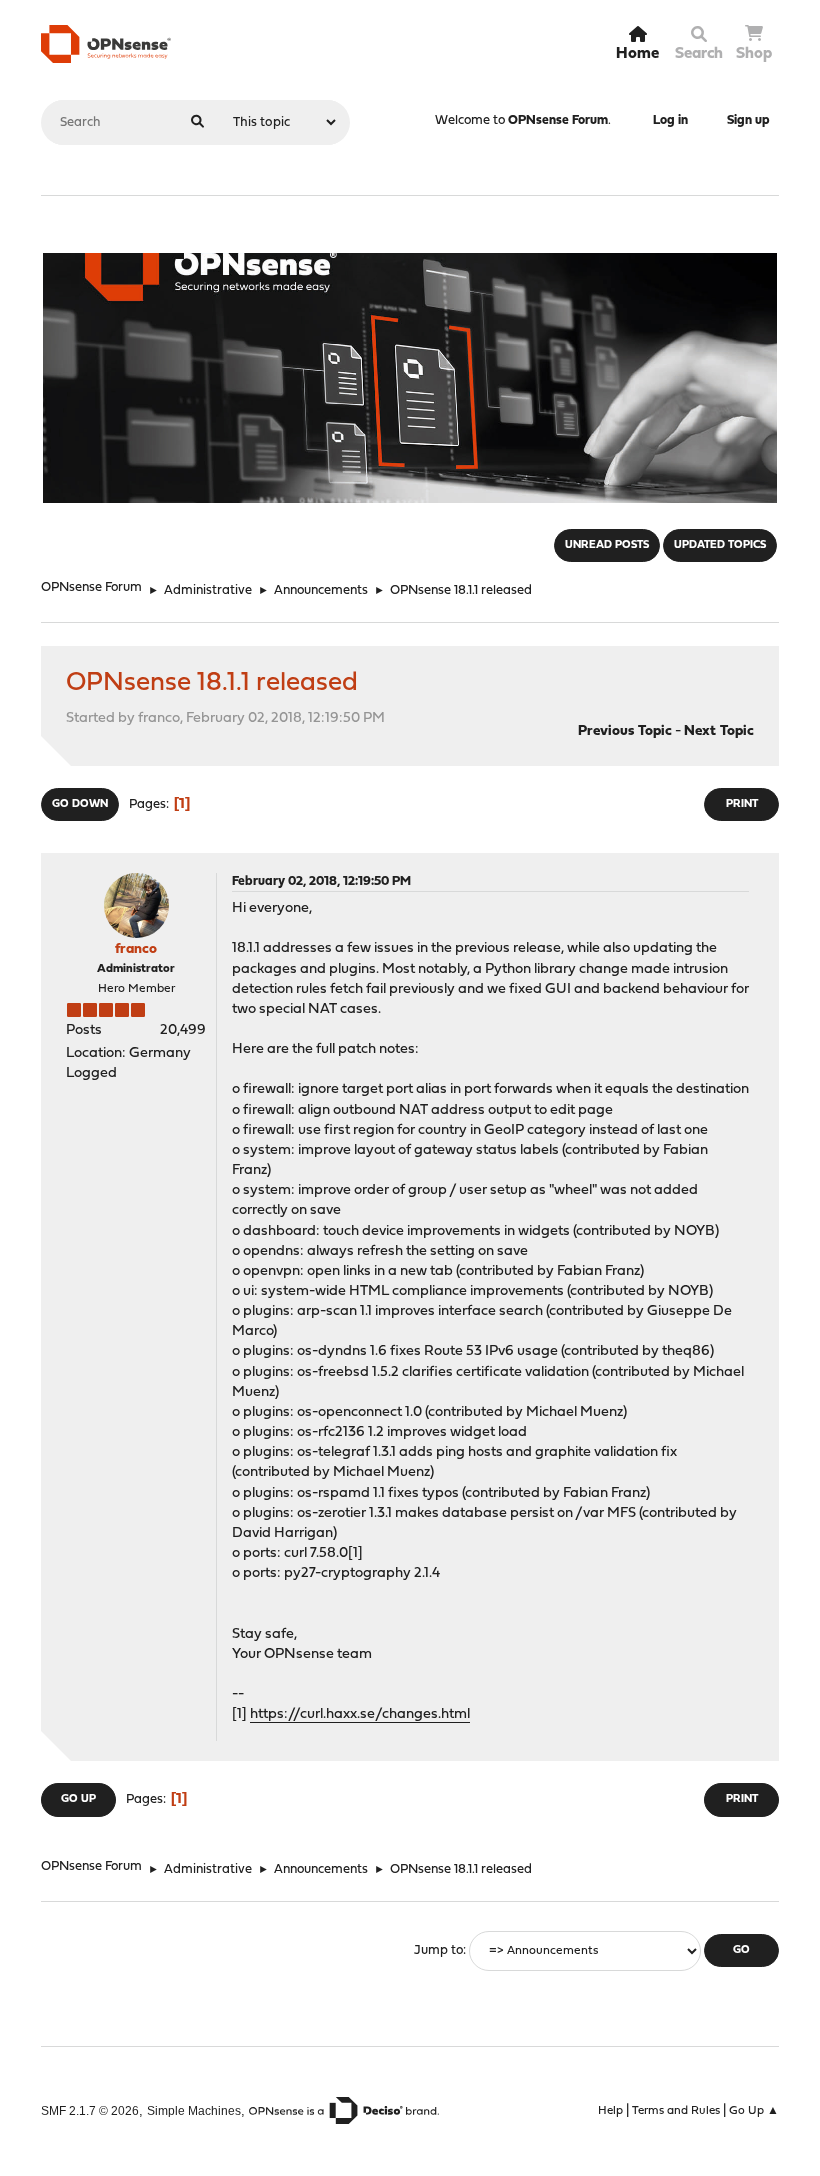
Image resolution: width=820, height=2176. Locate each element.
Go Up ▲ (754, 2111)
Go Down (80, 804)
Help (610, 2111)
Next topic (719, 731)
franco (136, 949)
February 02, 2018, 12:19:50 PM (321, 881)
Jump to (438, 1950)
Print (742, 804)
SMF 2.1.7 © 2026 (90, 2110)
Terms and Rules (676, 2111)
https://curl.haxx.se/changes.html (360, 1714)
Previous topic (625, 731)
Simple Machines (194, 2110)
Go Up (78, 1799)
